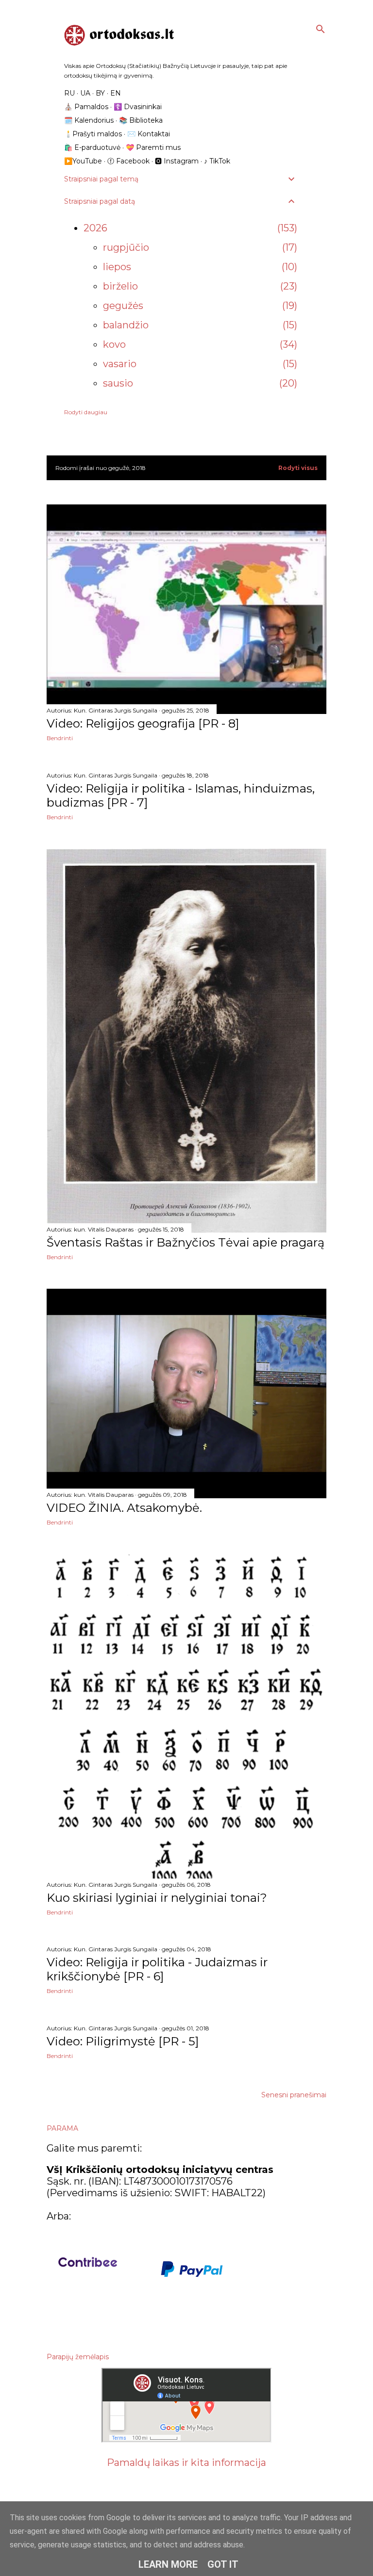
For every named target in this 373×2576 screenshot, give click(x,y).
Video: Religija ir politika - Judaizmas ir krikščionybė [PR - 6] (157, 1969)
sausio (118, 383)
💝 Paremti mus (153, 147)
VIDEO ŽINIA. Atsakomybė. (124, 1508)
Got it (223, 2564)
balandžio (126, 325)
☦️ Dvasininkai (138, 107)
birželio (120, 286)
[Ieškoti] (321, 27)
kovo (114, 344)
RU (69, 93)
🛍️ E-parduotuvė (92, 147)
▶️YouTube (83, 161)
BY (100, 93)
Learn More (168, 2564)
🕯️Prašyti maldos (93, 134)
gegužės (123, 306)
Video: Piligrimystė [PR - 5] (123, 2041)
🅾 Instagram (177, 161)
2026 (95, 228)
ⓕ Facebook (128, 161)
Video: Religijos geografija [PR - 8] (143, 723)
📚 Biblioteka (141, 120)
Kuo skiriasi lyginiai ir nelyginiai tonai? (157, 1898)
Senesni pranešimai (294, 2095)
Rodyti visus (298, 468)
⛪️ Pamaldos (86, 107)
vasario (120, 364)
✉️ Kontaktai (149, 134)
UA (85, 93)
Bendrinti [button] (60, 738)
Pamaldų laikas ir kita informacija (186, 2463)
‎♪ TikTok (217, 161)
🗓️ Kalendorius (89, 120)
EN (116, 93)
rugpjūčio (126, 247)
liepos (117, 267)
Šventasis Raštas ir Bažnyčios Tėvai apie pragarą (186, 1242)
